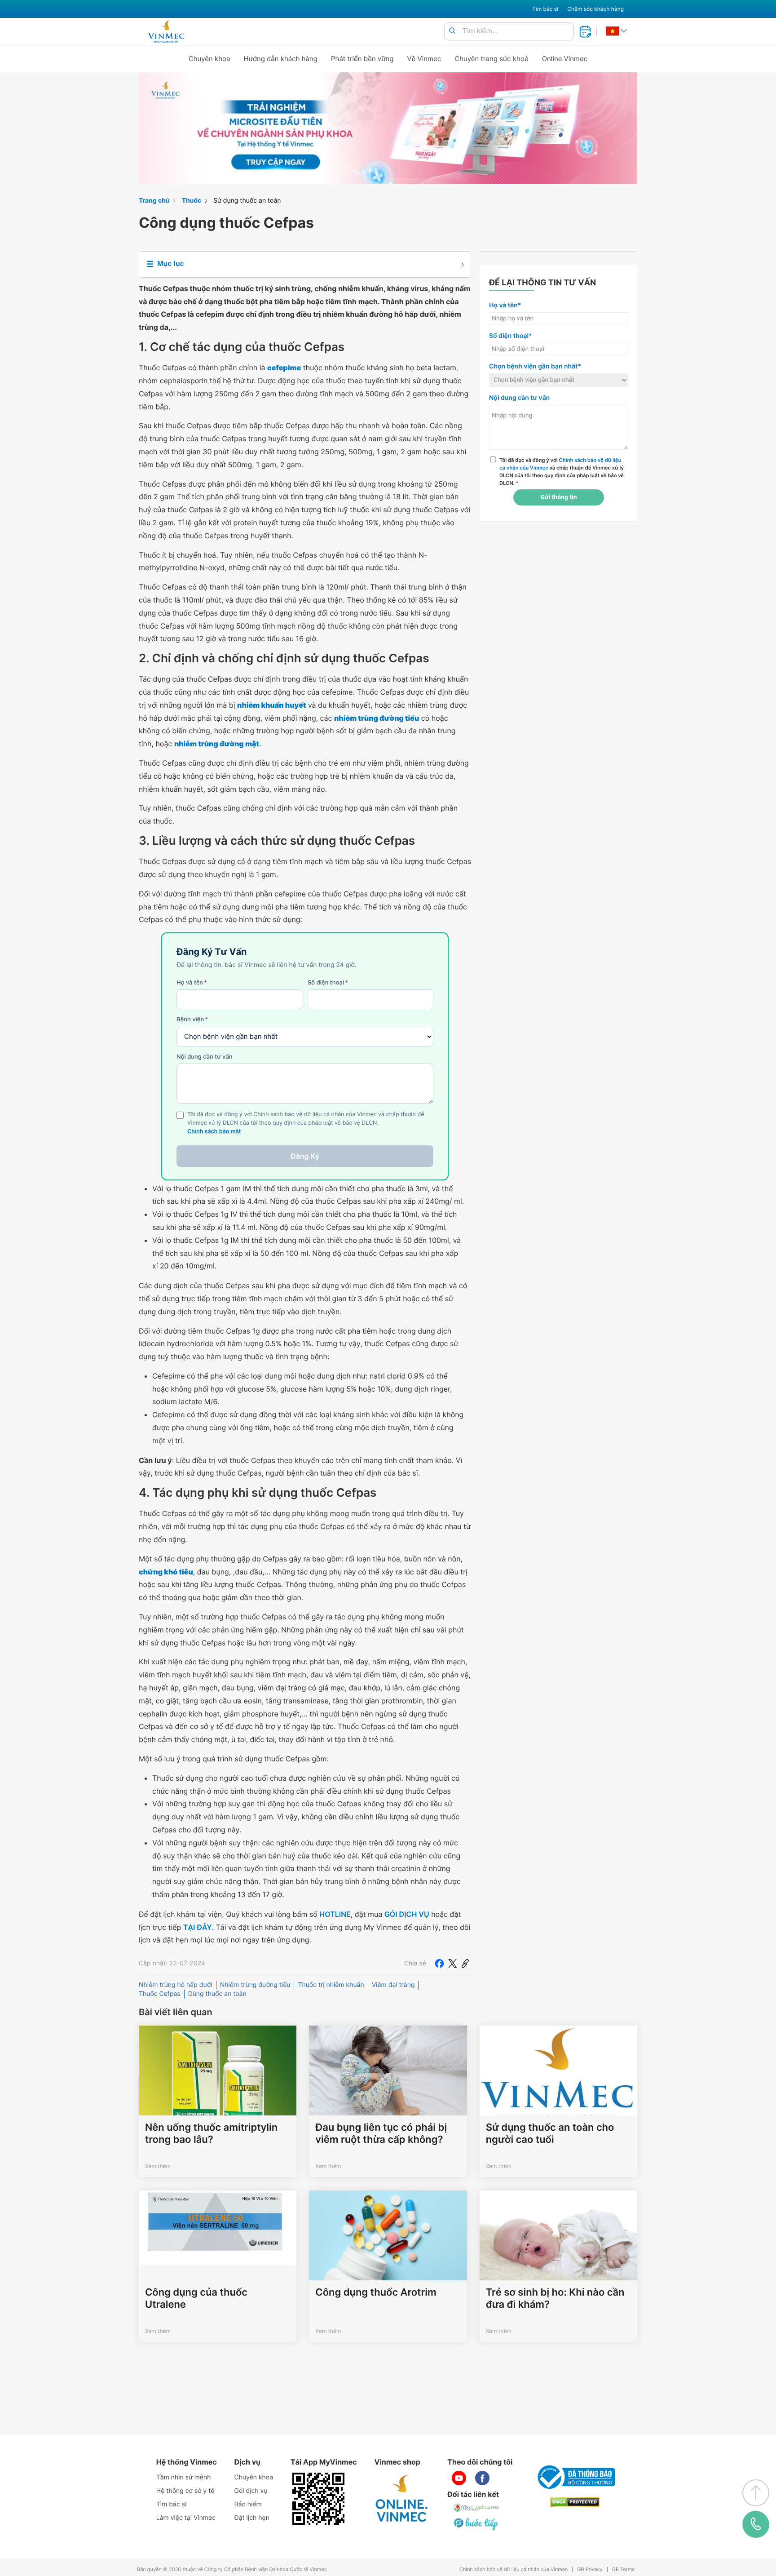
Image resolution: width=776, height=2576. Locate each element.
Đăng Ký (305, 1156)
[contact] (756, 2524)
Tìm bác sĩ (545, 9)
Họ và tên (192, 983)
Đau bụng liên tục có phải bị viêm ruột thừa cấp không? (381, 2133)
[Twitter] (453, 1964)
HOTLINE (335, 1914)
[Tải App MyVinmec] (318, 2499)
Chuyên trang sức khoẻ (491, 59)
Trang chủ (154, 201)
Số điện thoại (328, 983)
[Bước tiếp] (476, 2524)
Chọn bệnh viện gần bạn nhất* (535, 366)
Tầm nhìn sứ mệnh (184, 2477)
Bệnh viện (192, 1020)
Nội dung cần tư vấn (205, 1057)
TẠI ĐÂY (198, 1927)
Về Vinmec (424, 59)
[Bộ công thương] (575, 2477)
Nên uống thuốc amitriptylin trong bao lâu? (211, 2133)
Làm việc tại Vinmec (186, 2518)
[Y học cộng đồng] (476, 2508)
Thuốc (192, 201)
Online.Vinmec (565, 59)
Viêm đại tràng (393, 1985)
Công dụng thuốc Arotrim (376, 2292)
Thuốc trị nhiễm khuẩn (331, 1985)
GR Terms (623, 2569)
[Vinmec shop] (402, 2499)
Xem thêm (158, 2166)
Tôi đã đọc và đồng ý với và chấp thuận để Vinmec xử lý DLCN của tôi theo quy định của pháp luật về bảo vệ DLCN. (562, 471)
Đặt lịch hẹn (252, 2518)
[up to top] (756, 2493)
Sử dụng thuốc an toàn (247, 201)
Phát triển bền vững (362, 59)
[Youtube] (459, 2478)
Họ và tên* (505, 305)
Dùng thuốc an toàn (217, 1994)
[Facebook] (439, 1964)
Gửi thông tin (558, 497)
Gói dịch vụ (251, 2491)
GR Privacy (590, 2569)
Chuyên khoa (209, 59)
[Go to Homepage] (166, 31)
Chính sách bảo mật (214, 1132)
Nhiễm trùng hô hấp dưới (176, 1985)
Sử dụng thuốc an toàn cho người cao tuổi (550, 2133)
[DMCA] (575, 2502)
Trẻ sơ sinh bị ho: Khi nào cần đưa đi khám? (555, 2298)
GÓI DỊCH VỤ (407, 1914)
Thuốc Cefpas (160, 1994)
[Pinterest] (465, 1964)
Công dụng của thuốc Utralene (196, 2298)
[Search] (452, 31)
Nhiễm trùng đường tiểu (255, 1985)
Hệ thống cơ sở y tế (185, 2491)
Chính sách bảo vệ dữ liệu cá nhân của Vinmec (514, 2569)
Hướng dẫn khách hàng (281, 59)
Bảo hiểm (248, 2504)
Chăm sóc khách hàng (595, 9)
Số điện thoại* (511, 336)
